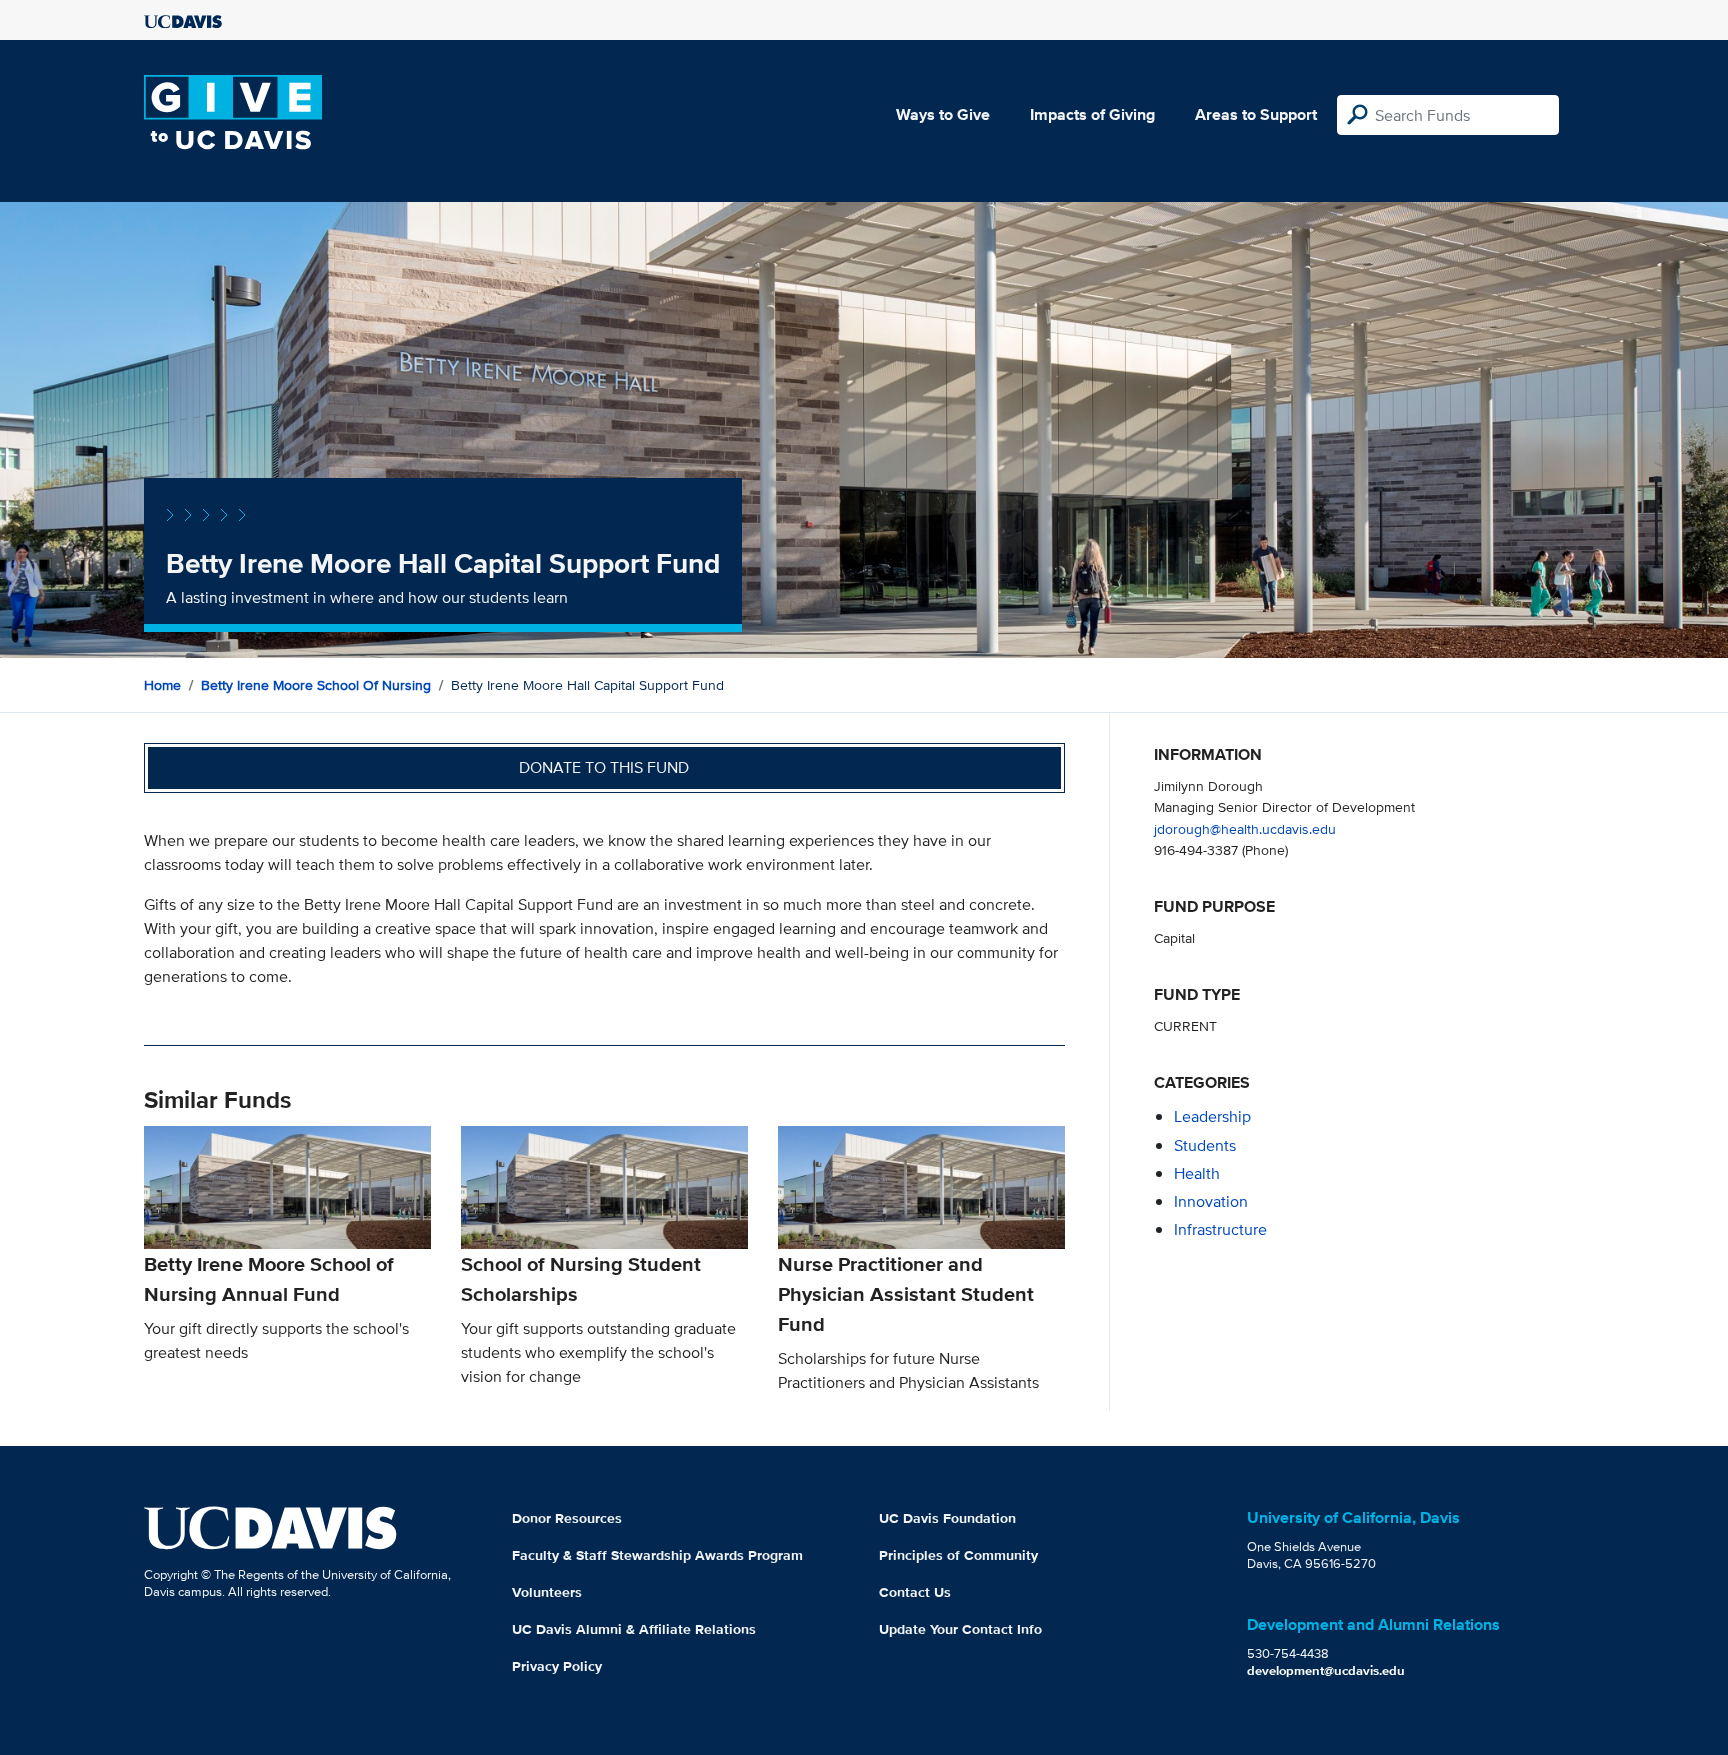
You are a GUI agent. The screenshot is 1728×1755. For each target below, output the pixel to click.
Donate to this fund (604, 767)
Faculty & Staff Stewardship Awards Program (657, 1555)
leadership (1212, 1116)
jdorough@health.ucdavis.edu (1245, 828)
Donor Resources (567, 1518)
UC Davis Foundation (947, 1518)
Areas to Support (1256, 114)
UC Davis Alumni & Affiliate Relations (634, 1629)
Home (162, 685)
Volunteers (547, 1592)
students (1205, 1145)
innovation (1211, 1201)
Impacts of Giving (1092, 114)
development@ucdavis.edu (1326, 1670)
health (1197, 1173)
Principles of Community (958, 1555)
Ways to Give (943, 114)
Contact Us (915, 1592)
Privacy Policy (557, 1666)
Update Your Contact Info (960, 1629)
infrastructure (1220, 1229)
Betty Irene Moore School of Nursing (316, 685)
